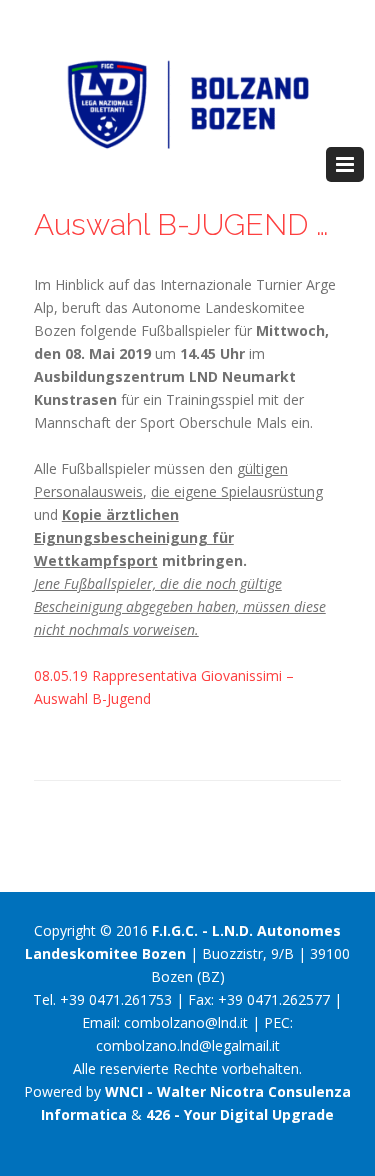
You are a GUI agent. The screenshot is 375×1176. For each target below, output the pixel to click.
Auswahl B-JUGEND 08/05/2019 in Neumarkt (188, 224)
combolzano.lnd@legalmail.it (188, 1045)
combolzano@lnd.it (186, 1022)
